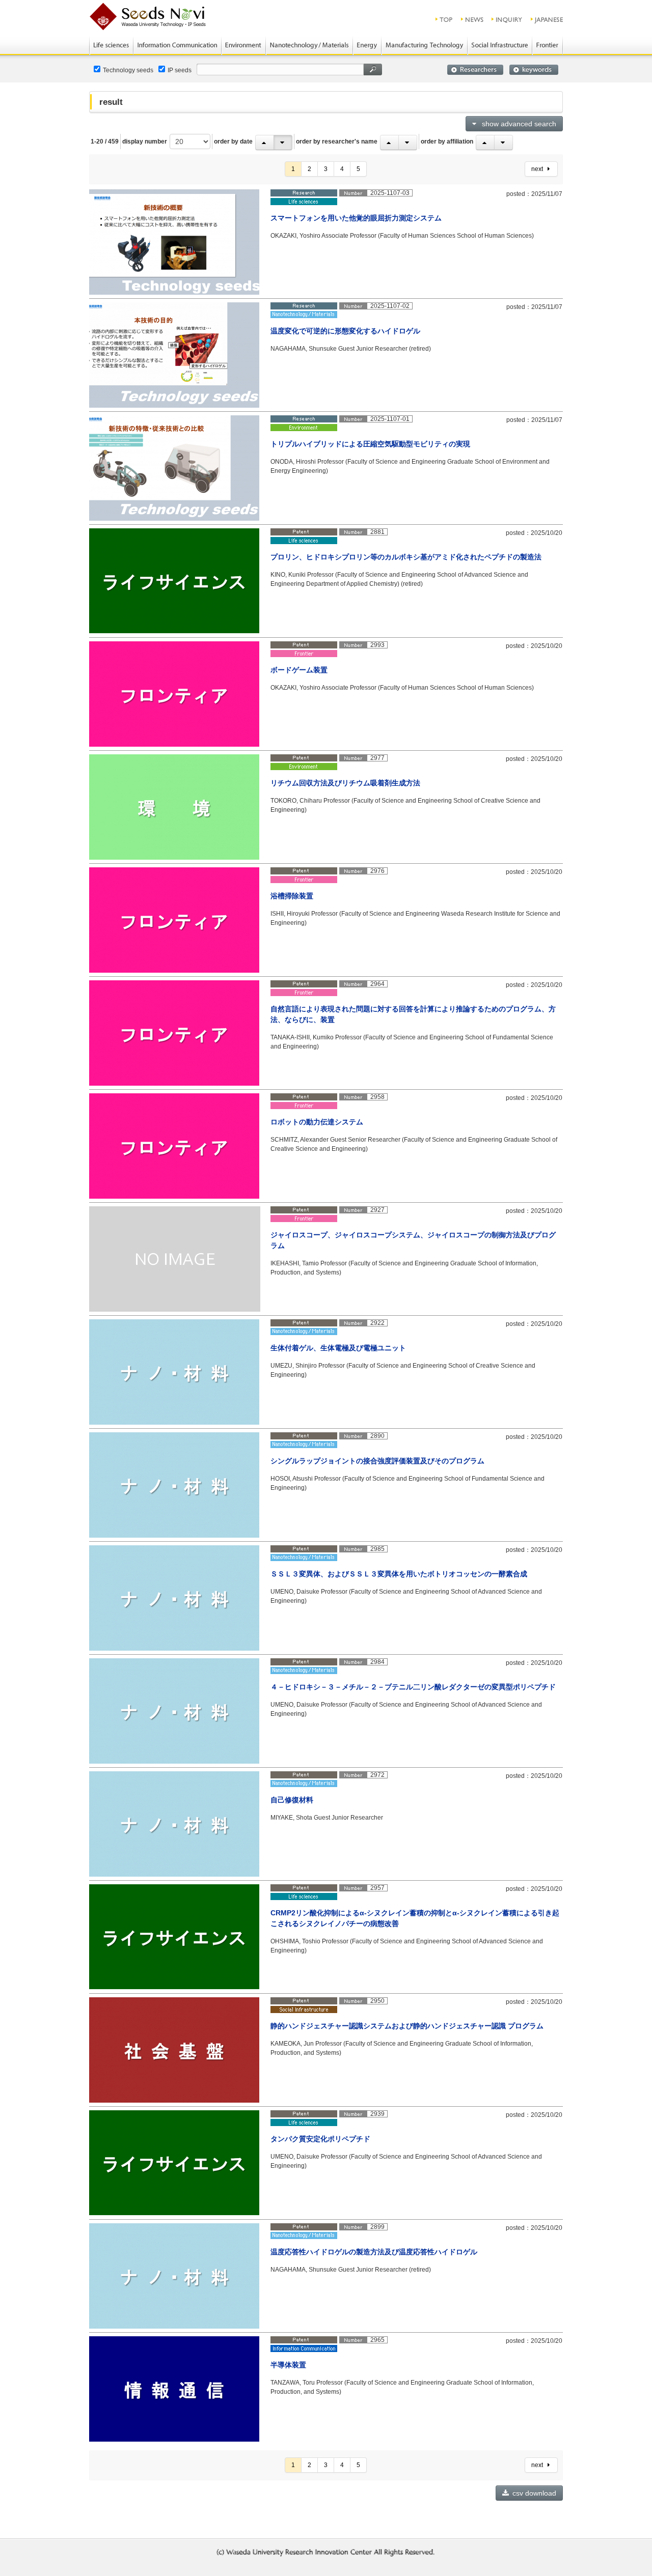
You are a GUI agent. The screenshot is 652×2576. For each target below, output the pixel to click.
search (373, 69)
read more (532, 290)
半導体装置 (288, 2365)
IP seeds (180, 70)
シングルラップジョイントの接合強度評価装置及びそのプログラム (377, 1461)
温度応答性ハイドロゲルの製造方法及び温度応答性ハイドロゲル (374, 2252)
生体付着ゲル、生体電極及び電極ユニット (338, 1348)
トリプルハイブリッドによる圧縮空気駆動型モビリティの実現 (370, 444)
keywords (534, 70)
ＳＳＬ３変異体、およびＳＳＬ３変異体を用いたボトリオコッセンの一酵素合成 (399, 1574)
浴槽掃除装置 (292, 896)
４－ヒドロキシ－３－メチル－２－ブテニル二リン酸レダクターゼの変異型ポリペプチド (413, 1687)
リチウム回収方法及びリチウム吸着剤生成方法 (345, 783)
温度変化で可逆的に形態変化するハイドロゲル (345, 331)
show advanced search (517, 124)
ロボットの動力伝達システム (317, 1122)
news (472, 19)
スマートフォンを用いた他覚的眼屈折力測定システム (356, 218)
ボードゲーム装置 (299, 670)
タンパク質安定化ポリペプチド (320, 2139)
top (444, 19)
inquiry (507, 19)
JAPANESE (547, 19)
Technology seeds (128, 70)
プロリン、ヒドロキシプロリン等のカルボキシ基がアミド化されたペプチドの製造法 (406, 557)
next (539, 169)
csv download (533, 2493)
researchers (475, 70)
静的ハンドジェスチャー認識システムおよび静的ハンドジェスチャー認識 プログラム (407, 2026)
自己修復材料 (292, 1800)
